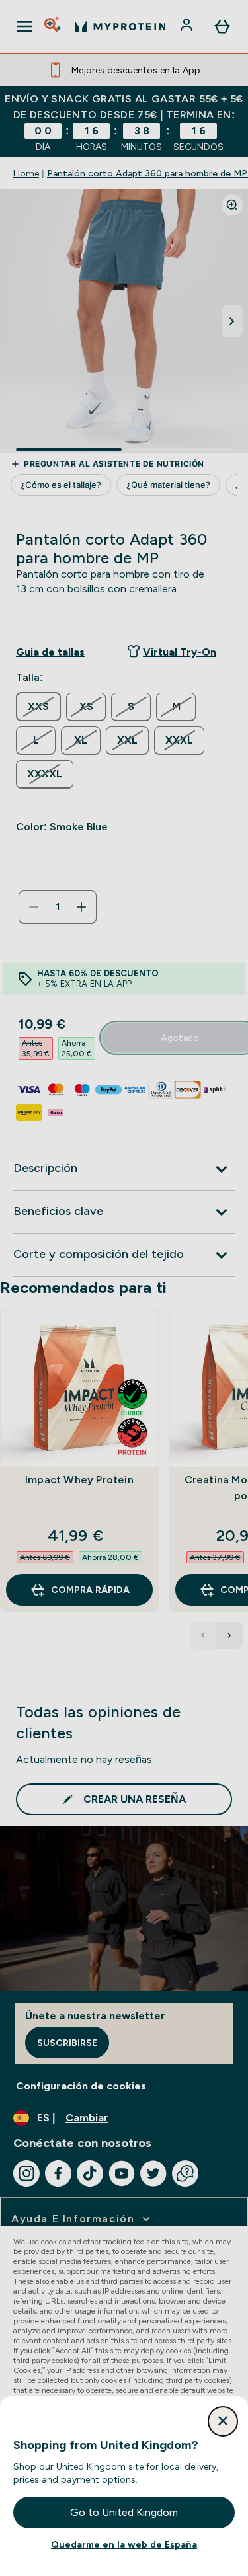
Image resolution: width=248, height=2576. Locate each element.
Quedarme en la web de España (124, 2544)
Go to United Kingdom (124, 2512)
